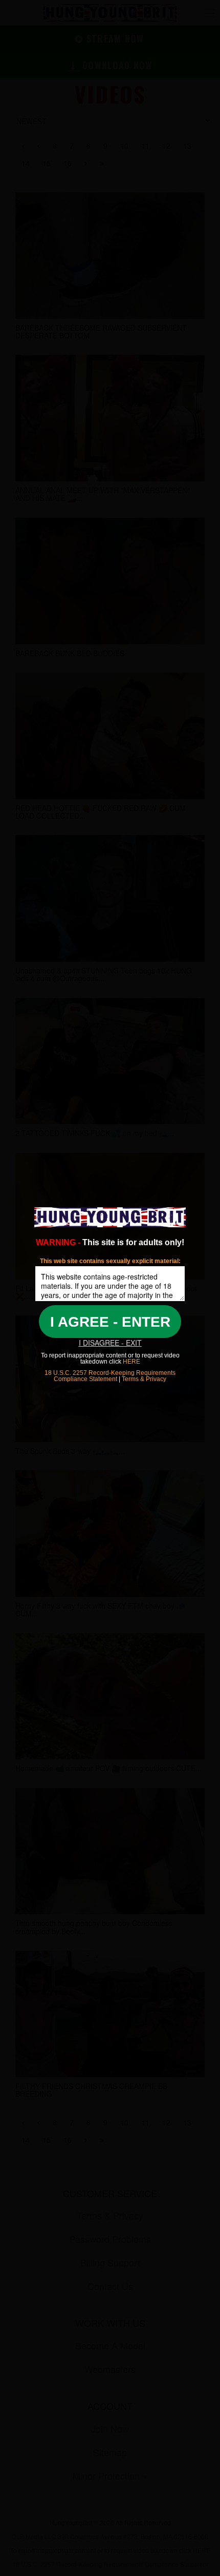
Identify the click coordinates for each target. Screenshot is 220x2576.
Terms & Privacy (144, 1379)
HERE (131, 1362)
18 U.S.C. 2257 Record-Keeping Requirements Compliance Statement (110, 1376)
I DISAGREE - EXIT (110, 1343)
